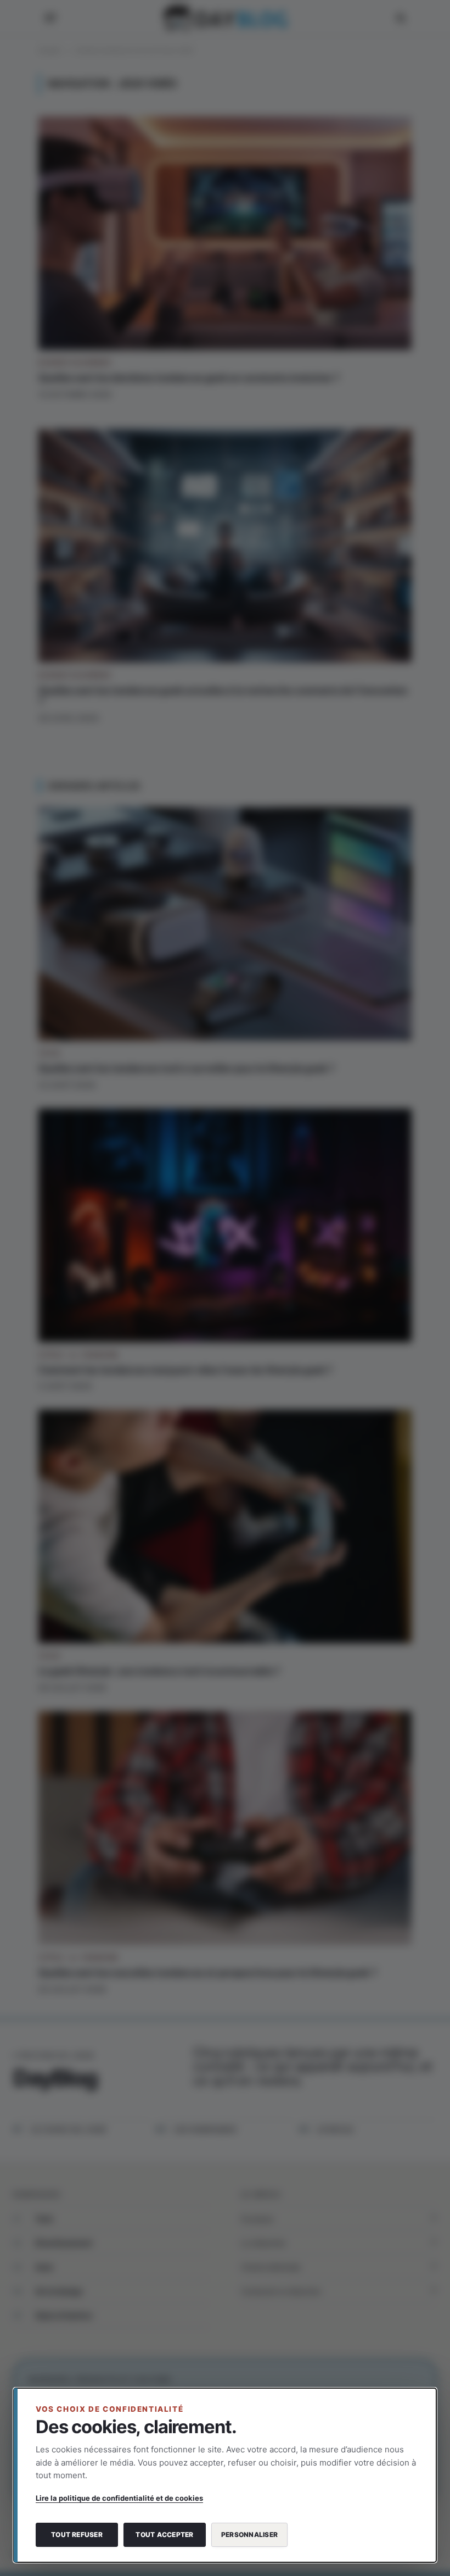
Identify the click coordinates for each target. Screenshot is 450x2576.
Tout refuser (77, 2535)
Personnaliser (249, 2535)
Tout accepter (164, 2535)
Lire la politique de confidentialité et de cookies (119, 2498)
